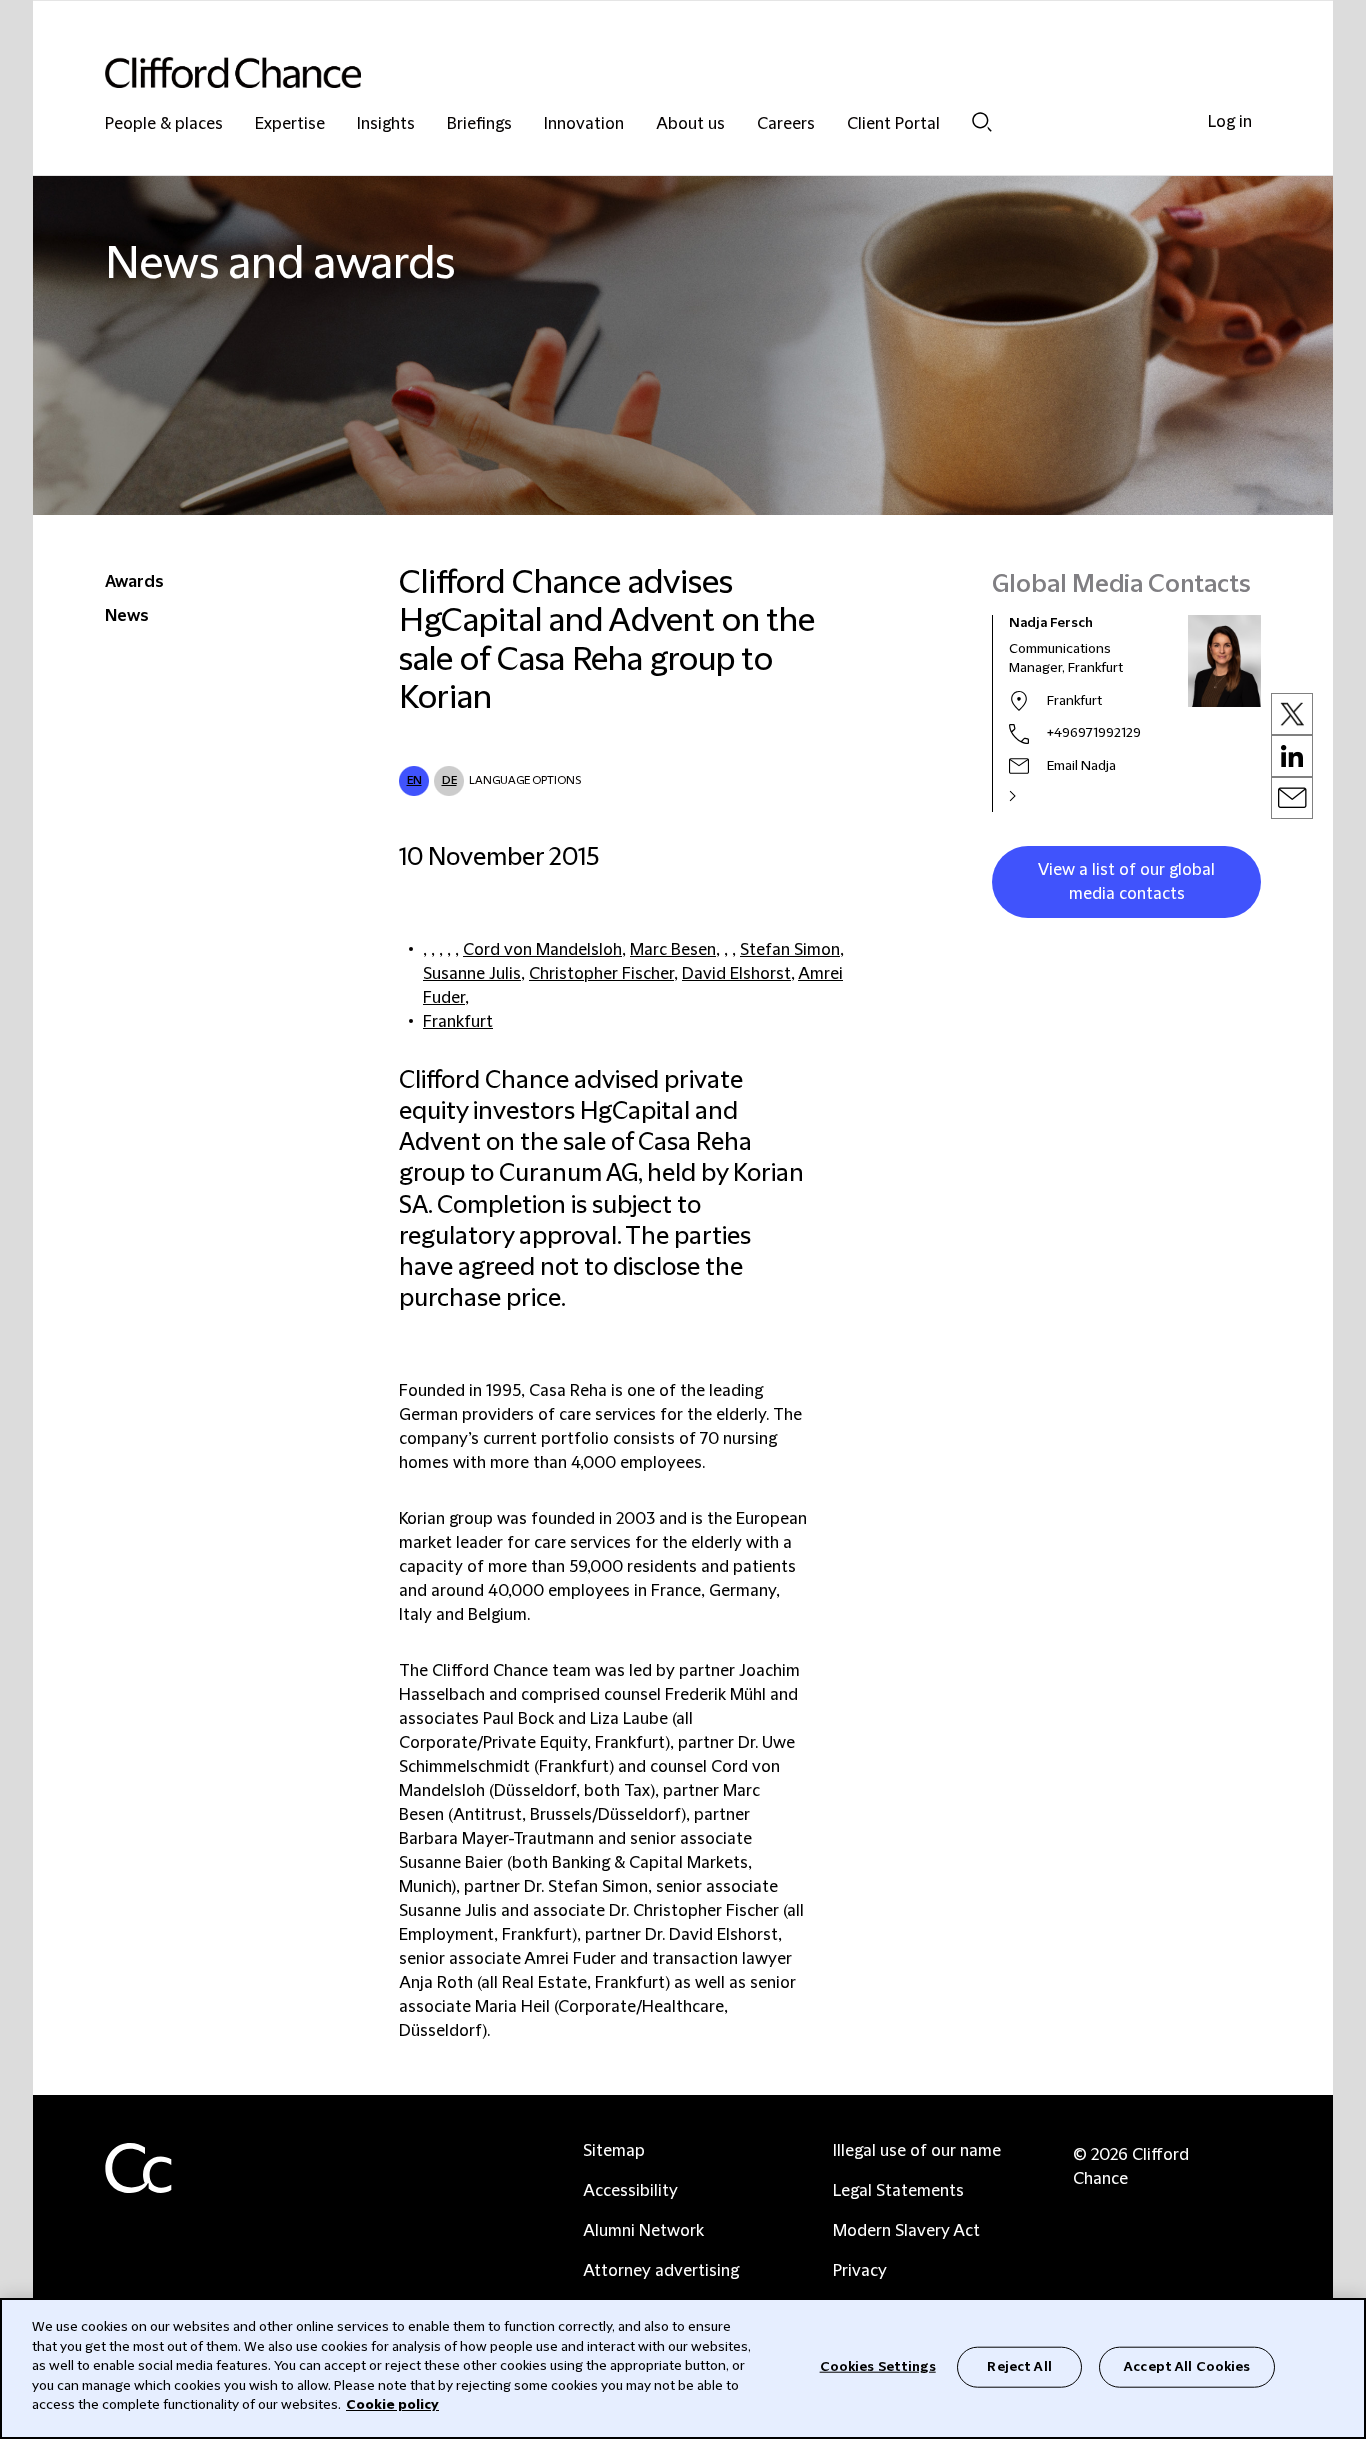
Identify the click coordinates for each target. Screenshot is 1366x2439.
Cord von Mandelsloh (542, 950)
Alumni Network (643, 2231)
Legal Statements (898, 2191)
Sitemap (614, 2151)
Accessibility (630, 2191)
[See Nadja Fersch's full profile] (1034, 796)
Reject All (1019, 2366)
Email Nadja (1081, 766)
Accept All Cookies (1187, 2366)
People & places (164, 124)
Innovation (584, 124)
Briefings (479, 124)
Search (982, 121)
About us (690, 124)
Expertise (290, 124)
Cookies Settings (878, 2366)
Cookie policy (392, 2405)
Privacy (860, 2271)
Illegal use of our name (917, 2151)
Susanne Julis (472, 974)
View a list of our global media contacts (1126, 882)
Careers (786, 124)
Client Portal (893, 124)
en (414, 780)
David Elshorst (736, 974)
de (449, 780)
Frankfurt (458, 1022)
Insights (386, 124)
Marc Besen (673, 950)
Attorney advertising (661, 2271)
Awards (134, 582)
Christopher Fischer (601, 974)
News (127, 616)
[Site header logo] (643, 72)
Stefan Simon (790, 950)
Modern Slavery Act (906, 2231)
